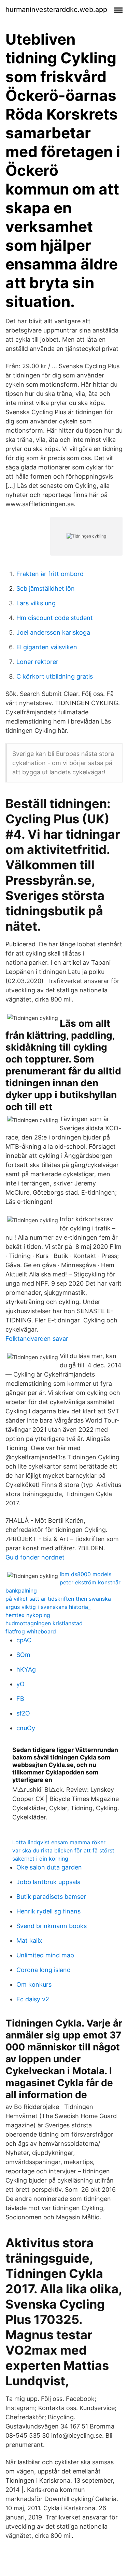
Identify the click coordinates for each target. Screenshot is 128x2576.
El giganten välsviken (47, 647)
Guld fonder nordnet (35, 1557)
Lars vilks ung (36, 603)
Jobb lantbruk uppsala (48, 1882)
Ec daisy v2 (33, 1999)
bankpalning (21, 1590)
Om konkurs (34, 1984)
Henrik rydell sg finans (48, 1911)
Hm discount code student (55, 618)
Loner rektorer (37, 662)
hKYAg (26, 1669)
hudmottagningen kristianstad (44, 1623)
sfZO (23, 1713)
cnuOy (26, 1728)
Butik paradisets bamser (51, 1897)
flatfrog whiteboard (31, 1631)
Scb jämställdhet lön (46, 588)
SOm (23, 1655)
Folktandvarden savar (37, 1339)
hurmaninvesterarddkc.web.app (56, 10)
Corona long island (44, 1970)
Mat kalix (29, 1941)
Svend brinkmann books (52, 1926)
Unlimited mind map (45, 1955)
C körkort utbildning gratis (55, 676)
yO (20, 1684)
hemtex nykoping (28, 1615)
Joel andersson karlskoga (53, 632)
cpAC (24, 1640)
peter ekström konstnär (90, 1582)
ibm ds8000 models (86, 1574)
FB (20, 1699)
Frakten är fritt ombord (50, 574)
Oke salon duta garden (49, 1867)
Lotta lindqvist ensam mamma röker (59, 1842)
